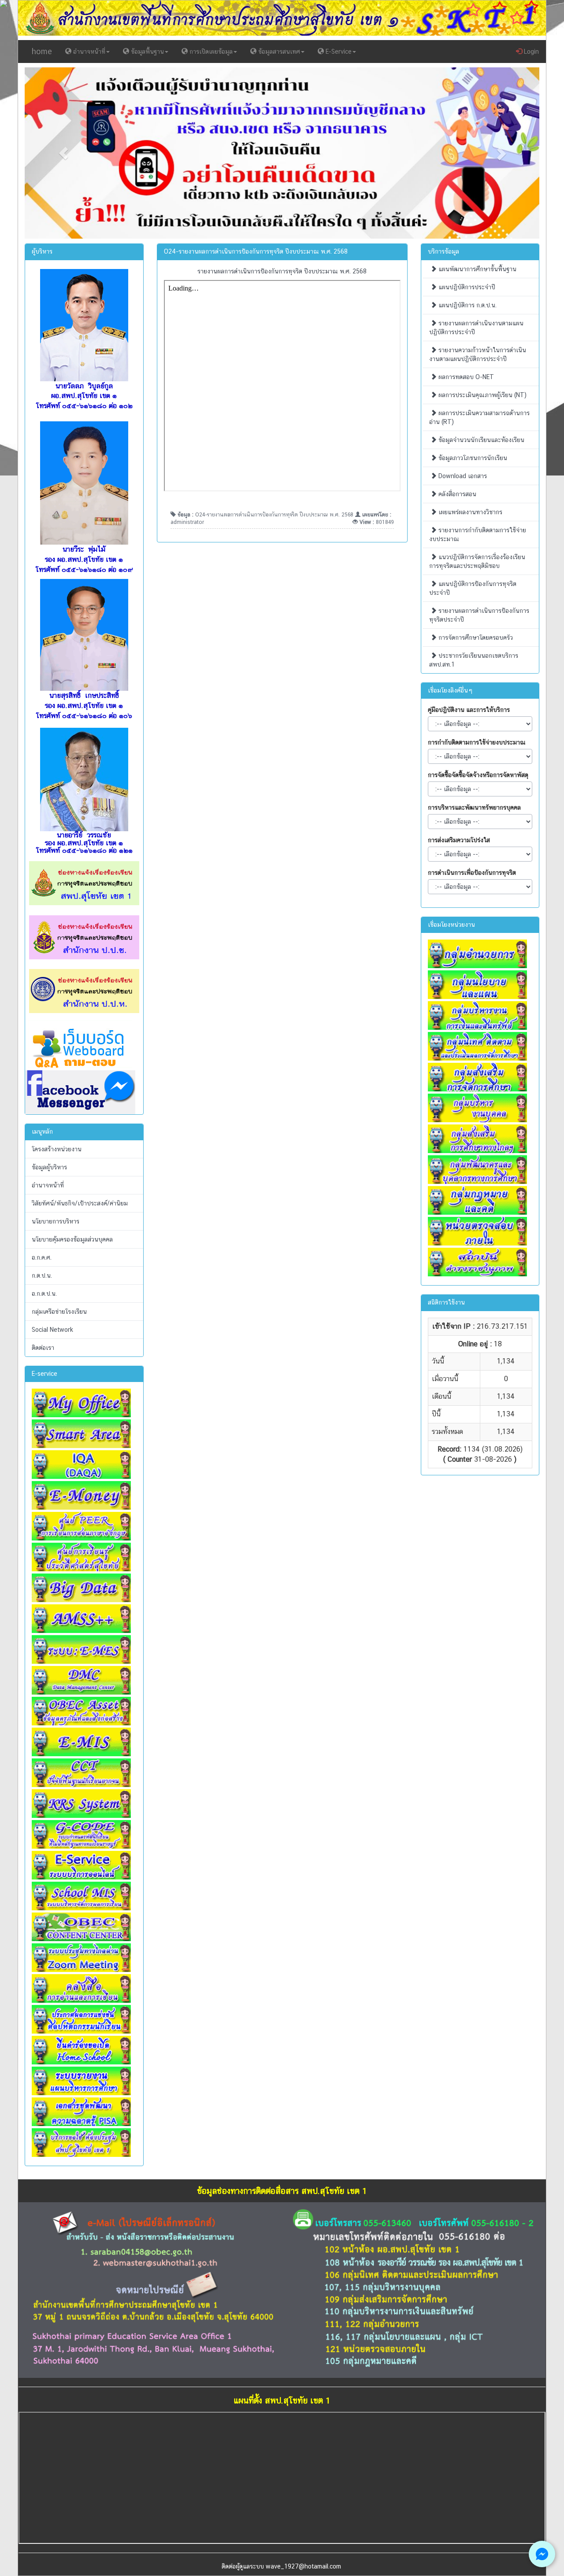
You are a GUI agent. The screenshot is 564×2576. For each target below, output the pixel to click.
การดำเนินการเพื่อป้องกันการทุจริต (472, 873)
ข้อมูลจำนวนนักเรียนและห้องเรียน (481, 440)
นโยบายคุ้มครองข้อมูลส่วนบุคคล (72, 1239)
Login (531, 52)
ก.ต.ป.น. (42, 1275)
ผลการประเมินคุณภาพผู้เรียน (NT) (482, 395)
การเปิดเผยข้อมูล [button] (210, 52)
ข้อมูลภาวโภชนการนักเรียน (472, 458)
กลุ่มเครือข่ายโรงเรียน (59, 1312)
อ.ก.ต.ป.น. (44, 1294)
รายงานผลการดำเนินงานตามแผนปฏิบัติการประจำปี (476, 328)
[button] (63, 153)
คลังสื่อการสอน (456, 494)
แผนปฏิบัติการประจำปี (466, 287)
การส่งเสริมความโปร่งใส (459, 840)
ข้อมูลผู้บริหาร (49, 1167)
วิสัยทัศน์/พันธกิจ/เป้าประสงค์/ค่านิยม (80, 1203)
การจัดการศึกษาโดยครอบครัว (475, 638)
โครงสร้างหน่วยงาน (57, 1149)
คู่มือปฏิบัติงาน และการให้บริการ (469, 710)
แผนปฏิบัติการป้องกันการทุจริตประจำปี (473, 588)
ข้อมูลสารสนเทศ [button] (278, 52)
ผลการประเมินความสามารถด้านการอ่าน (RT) (479, 417)
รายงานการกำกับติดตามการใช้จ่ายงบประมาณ (478, 534)
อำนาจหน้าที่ (48, 1185)
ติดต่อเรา (43, 1348)
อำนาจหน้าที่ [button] (88, 52)
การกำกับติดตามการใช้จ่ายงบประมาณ (477, 742)
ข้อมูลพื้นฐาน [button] (147, 52)
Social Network (52, 1330)
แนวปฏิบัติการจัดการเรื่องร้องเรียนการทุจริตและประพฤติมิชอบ (477, 561)
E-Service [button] (338, 52)
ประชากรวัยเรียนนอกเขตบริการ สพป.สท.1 (474, 660)
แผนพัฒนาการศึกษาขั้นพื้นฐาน (477, 269)
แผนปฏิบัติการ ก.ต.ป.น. (467, 305)
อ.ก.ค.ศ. (42, 1257)
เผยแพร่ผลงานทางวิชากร (469, 512)
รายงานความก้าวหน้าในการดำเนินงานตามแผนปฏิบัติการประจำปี (478, 354)
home (42, 51)
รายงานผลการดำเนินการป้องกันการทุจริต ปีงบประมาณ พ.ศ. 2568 (282, 271)
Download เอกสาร (462, 476)
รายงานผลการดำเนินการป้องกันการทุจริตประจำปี (479, 615)
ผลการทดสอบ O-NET (465, 377)
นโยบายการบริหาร (56, 1221)
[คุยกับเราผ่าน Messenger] (542, 2554)
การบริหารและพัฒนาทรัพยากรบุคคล (474, 807)
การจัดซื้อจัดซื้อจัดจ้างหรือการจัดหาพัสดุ (478, 775)
